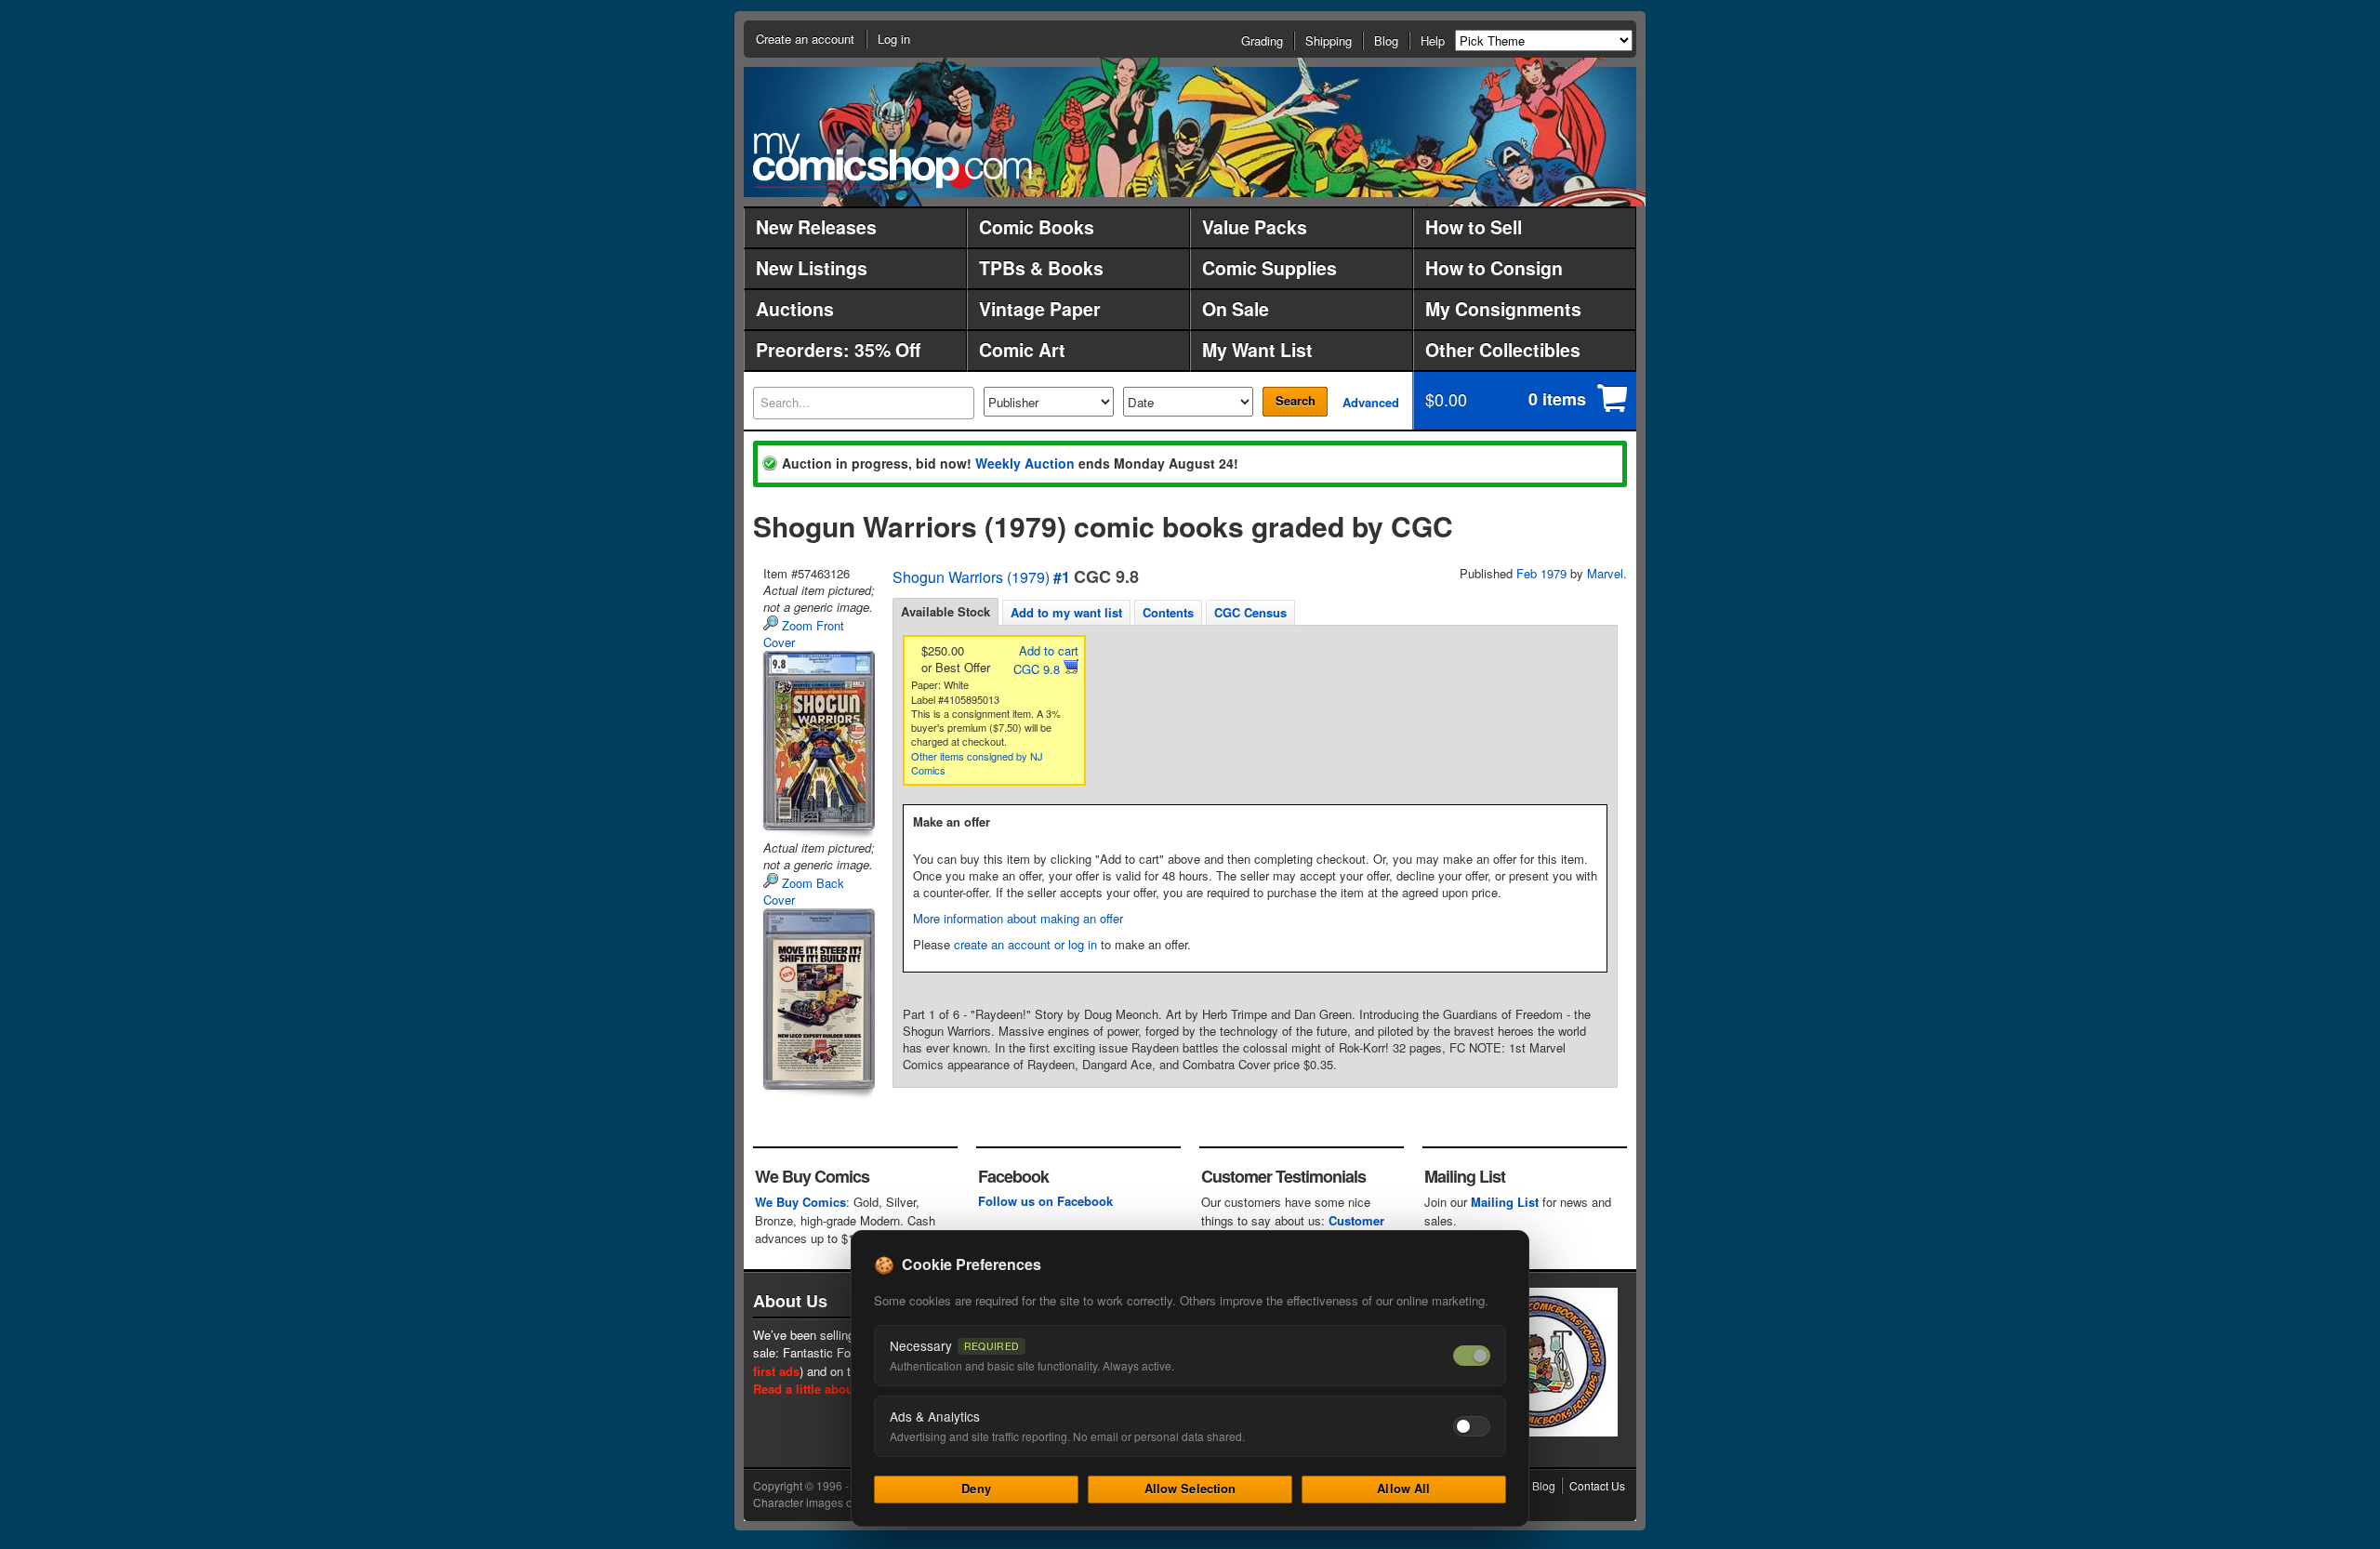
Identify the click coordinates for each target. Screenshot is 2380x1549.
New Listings (812, 268)
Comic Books (1037, 227)
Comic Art (1022, 350)
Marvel (1605, 573)
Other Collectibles (1503, 350)
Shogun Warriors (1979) (971, 577)
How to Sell (1474, 227)
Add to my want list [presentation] (1066, 612)
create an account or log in (1025, 944)
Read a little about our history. (840, 1389)
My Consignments (1503, 309)
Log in (894, 39)
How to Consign (1494, 268)
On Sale (1236, 309)
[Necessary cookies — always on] (1472, 1356)
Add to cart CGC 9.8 (1046, 660)
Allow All (1403, 1488)
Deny (976, 1488)
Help (1433, 40)
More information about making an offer (1018, 918)
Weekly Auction (1025, 463)
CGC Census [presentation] (1250, 612)
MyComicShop (892, 160)
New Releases (816, 227)
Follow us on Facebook (1045, 1201)
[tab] (945, 612)
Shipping (1329, 40)
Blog (1386, 40)
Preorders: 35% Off (838, 350)
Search (1296, 400)
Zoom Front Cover (804, 634)
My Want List (1257, 350)
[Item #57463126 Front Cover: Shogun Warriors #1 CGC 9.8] (817, 741)
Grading (1262, 40)
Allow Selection (1190, 1488)
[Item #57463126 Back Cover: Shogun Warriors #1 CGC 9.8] (817, 999)
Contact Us (1597, 1485)
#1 (1062, 577)
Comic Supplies (1269, 268)
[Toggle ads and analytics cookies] (1472, 1426)
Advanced (1371, 402)
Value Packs (1255, 227)
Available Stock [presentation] (945, 611)
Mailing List (1505, 1202)
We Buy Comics (800, 1202)
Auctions (795, 309)
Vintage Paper (1040, 309)
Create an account (805, 39)
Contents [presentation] (1168, 612)
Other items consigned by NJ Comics (977, 763)
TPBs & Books (1041, 268)
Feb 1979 (1541, 573)
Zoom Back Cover (804, 891)
